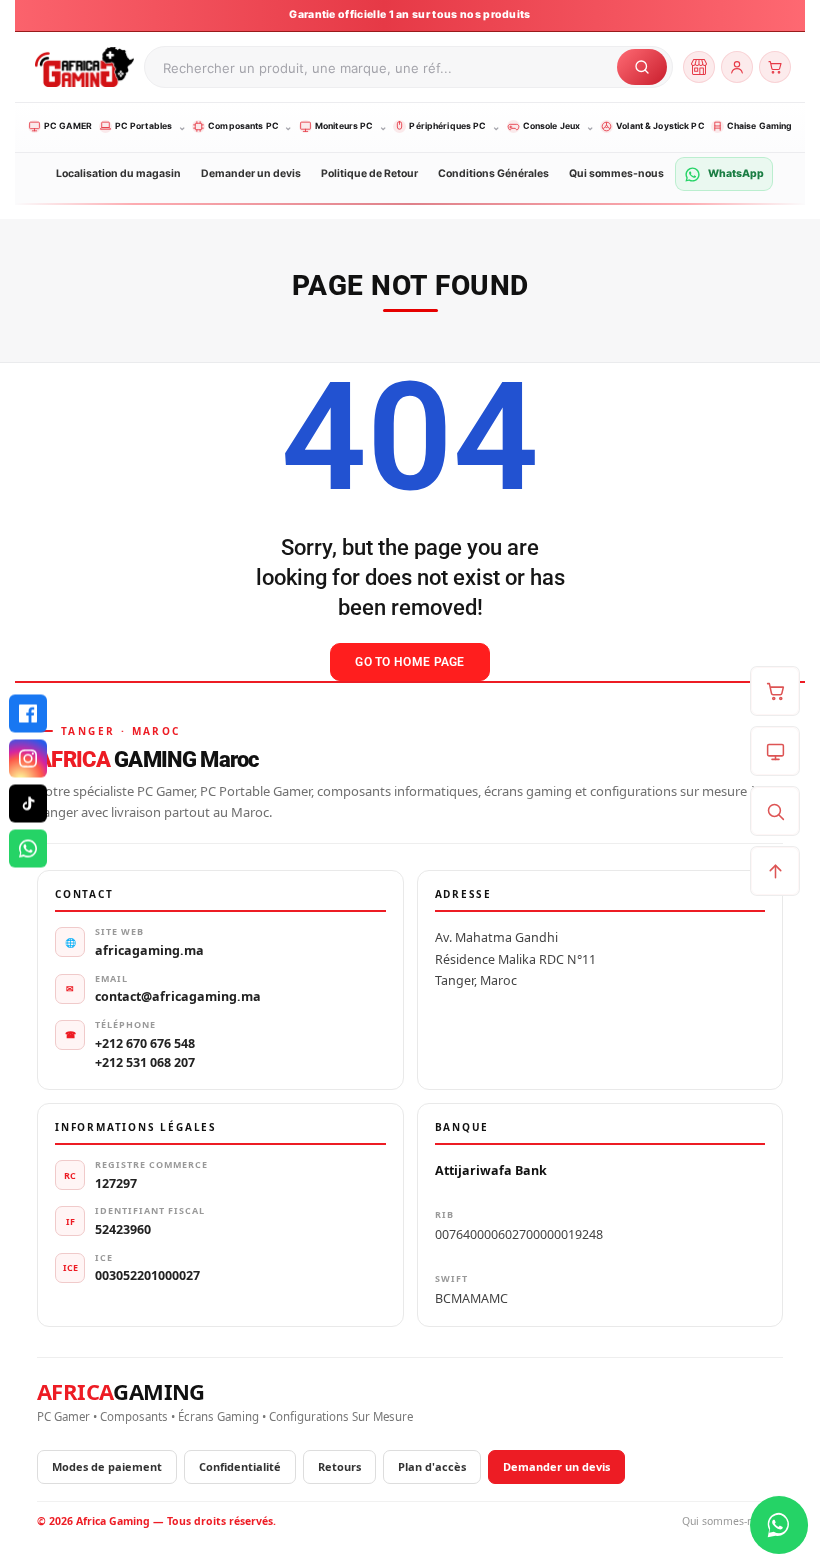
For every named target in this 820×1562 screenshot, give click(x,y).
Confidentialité (240, 1466)
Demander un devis (556, 1466)
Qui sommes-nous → (732, 1521)
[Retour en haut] (775, 871)
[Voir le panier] (775, 691)
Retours (339, 1466)
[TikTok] (28, 804)
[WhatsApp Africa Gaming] (779, 1525)
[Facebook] (28, 714)
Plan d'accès (432, 1466)
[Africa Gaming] (81, 67)
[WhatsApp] (28, 849)
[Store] (699, 67)
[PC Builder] (775, 751)
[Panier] (775, 67)
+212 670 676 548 (145, 1043)
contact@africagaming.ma (178, 996)
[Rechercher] (775, 811)
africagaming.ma (149, 950)
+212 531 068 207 (145, 1062)
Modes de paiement (107, 1466)
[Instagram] (28, 759)
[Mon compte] (737, 67)
